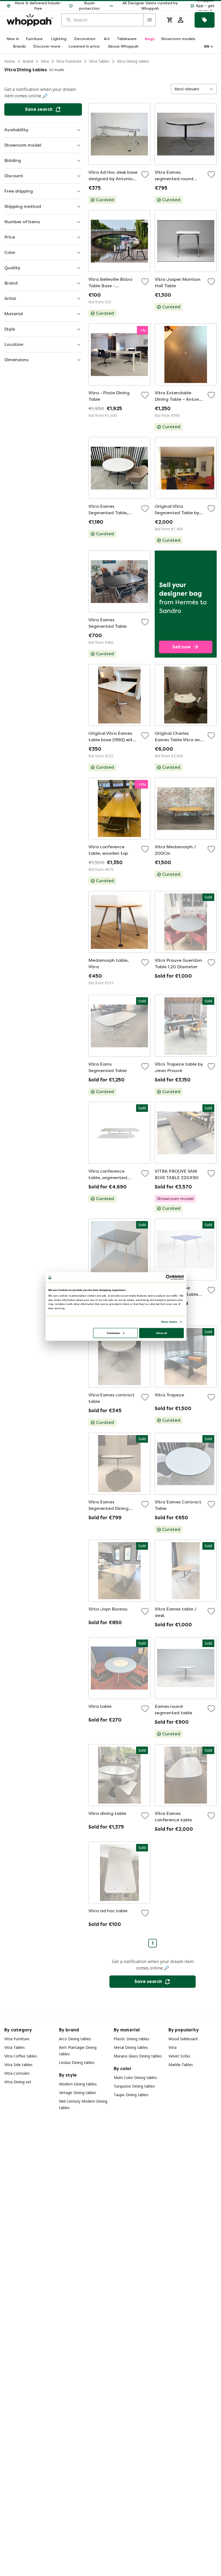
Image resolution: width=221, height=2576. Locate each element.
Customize (113, 1333)
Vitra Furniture (69, 61)
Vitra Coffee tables (21, 2056)
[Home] (30, 20)
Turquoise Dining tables (134, 2086)
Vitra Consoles (17, 2073)
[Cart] (170, 20)
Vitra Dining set (18, 2082)
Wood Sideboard (183, 2039)
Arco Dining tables (75, 2039)
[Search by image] (149, 20)
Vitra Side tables (18, 2065)
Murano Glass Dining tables (138, 2056)
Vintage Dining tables (78, 2093)
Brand (28, 61)
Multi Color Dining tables (135, 2078)
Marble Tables (181, 2065)
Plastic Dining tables (132, 2039)
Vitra (45, 61)
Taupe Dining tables (131, 2095)
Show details (169, 1322)
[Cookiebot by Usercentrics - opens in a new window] (168, 1278)
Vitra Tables (99, 61)
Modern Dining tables (78, 2084)
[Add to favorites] (145, 175)
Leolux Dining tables (77, 2062)
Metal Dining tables (131, 2047)
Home (10, 61)
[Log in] (181, 20)
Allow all (161, 1333)
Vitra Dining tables (133, 61)
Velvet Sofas (179, 2056)
